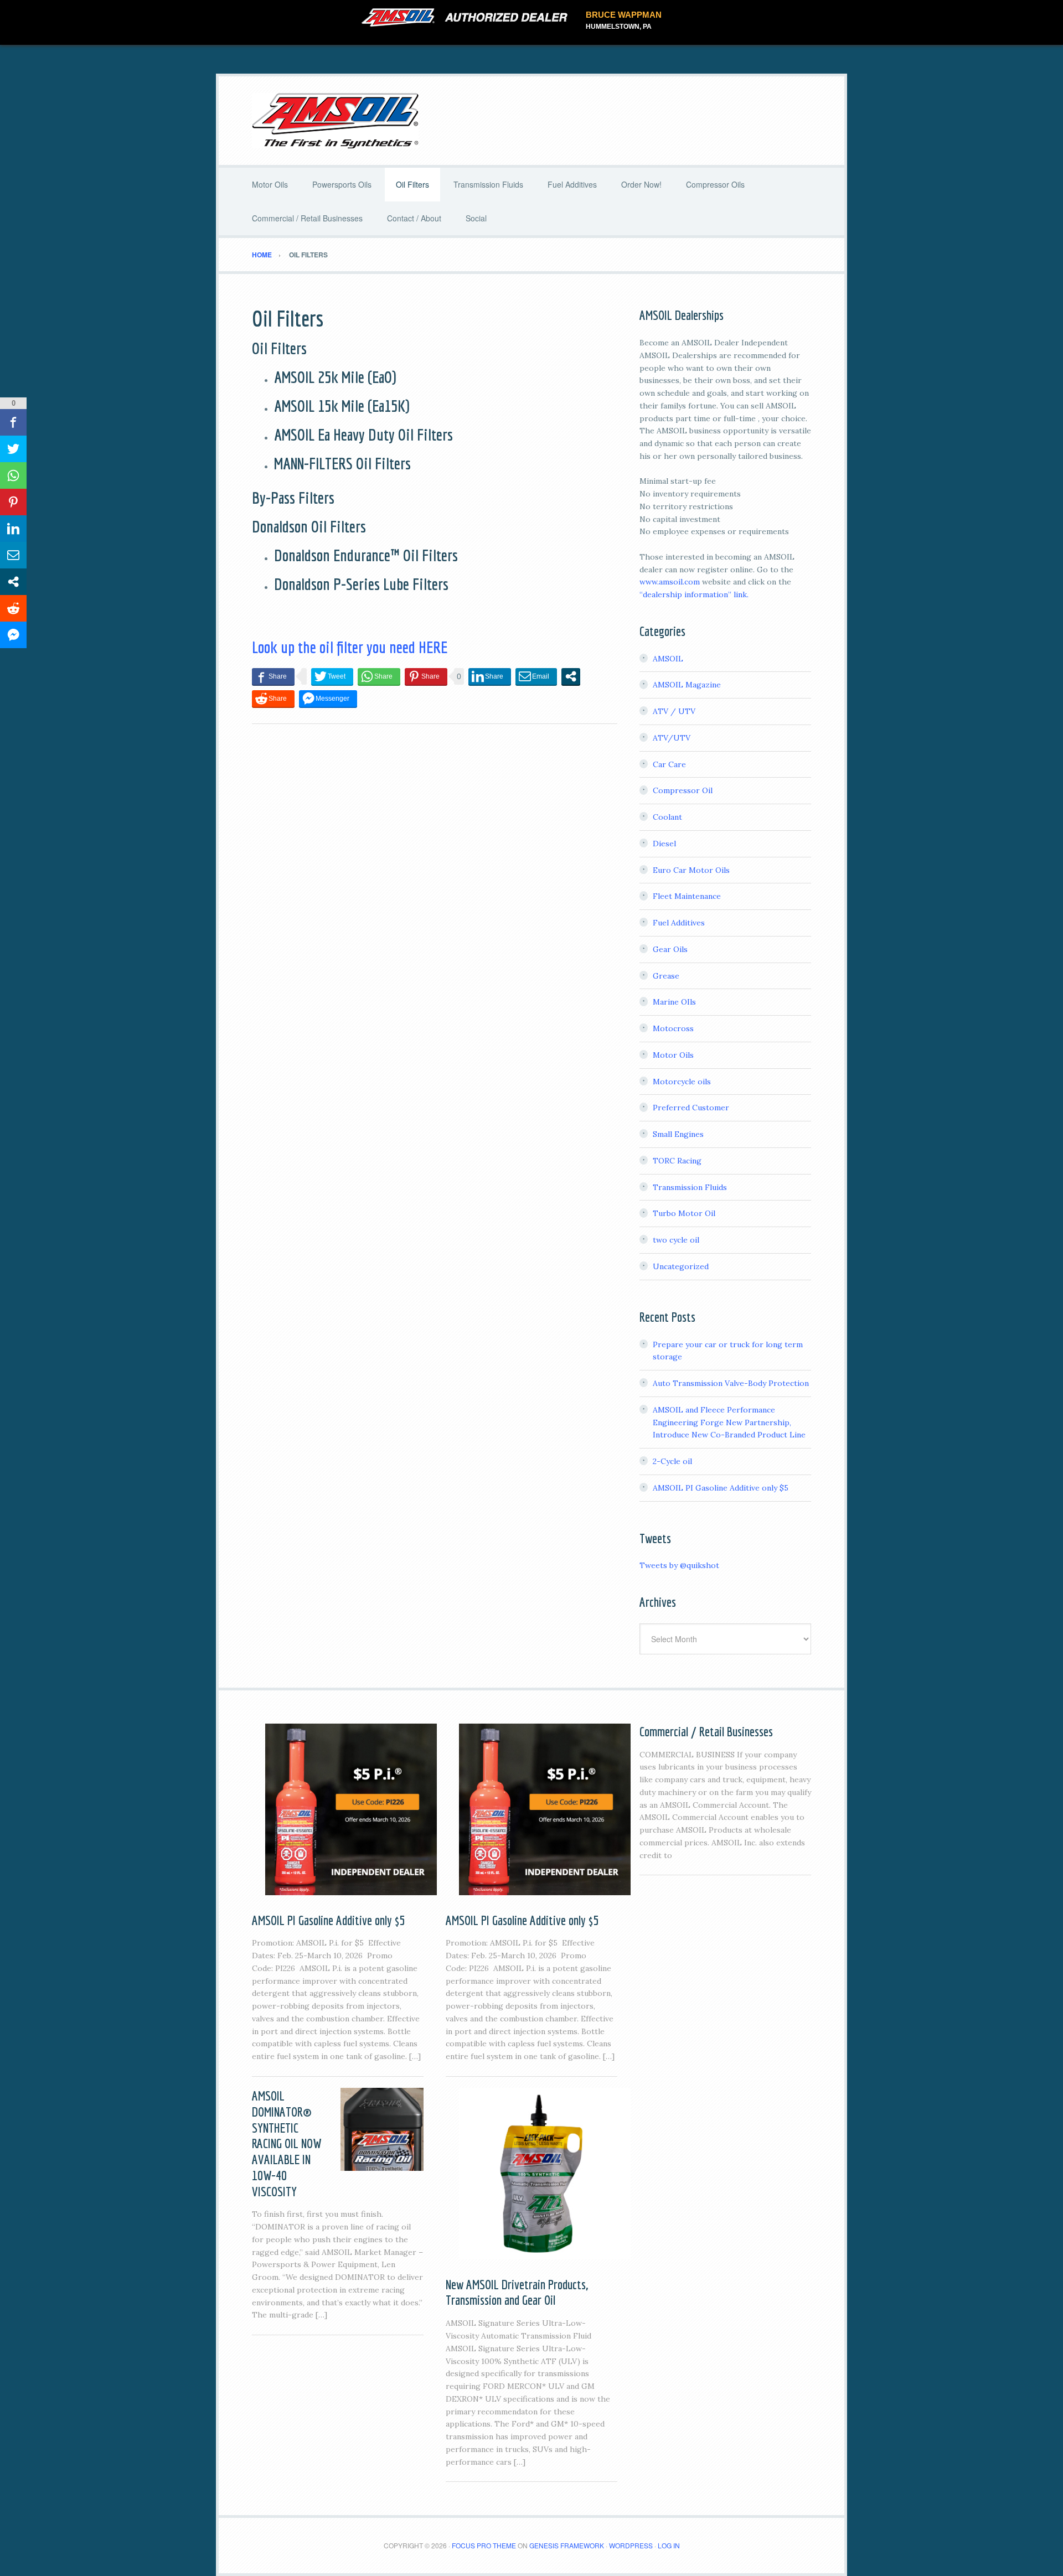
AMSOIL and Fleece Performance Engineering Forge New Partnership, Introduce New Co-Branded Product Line (729, 1423)
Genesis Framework (567, 2545)
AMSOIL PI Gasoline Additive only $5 (721, 1488)
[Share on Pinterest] (426, 676)
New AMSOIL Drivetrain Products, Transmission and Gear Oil (517, 2292)
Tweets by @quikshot (679, 1565)
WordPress (631, 2545)
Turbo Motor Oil (684, 1213)
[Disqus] (435, 884)
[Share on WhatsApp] (379, 676)
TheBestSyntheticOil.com (531, 121)
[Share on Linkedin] (490, 676)
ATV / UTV (674, 711)
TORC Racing (677, 1161)
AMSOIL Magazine (687, 685)
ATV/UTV (672, 738)
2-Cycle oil (672, 1461)
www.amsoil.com (670, 582)
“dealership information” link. (694, 594)
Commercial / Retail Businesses (706, 1731)
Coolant (667, 817)
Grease (666, 976)
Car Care (669, 764)
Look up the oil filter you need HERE (350, 647)
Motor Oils (673, 1055)
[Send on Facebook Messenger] (328, 699)
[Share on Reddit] (273, 699)
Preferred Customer (691, 1108)
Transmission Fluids (690, 1187)
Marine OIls (674, 1002)
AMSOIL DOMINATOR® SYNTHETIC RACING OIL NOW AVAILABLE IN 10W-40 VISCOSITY (287, 2143)
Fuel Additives (679, 923)
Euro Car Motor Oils (691, 870)
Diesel (664, 844)
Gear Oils (670, 949)
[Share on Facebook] (273, 676)
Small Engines (678, 1134)
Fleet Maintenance (687, 896)
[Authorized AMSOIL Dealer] (468, 18)
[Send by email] (536, 676)
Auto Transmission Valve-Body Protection (731, 1383)
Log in (669, 2545)
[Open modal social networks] (571, 676)
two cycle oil (676, 1240)
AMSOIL (668, 659)
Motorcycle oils (682, 1082)
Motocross (673, 1028)
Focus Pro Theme (484, 2545)
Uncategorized (681, 1266)
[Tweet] (332, 676)
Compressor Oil (683, 790)
